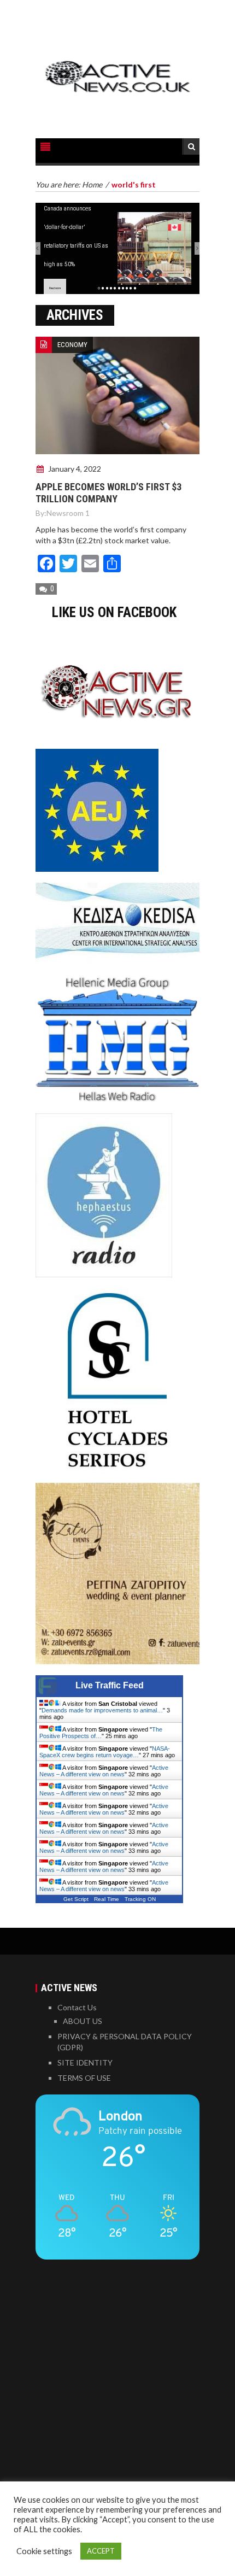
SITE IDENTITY (85, 2062)
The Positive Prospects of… (101, 1733)
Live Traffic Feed (110, 1685)
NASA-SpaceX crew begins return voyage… (105, 1752)
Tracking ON (140, 1899)
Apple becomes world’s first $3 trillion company (108, 493)
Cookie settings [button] (44, 2551)
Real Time (107, 1899)
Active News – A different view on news (104, 1771)
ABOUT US (83, 2021)
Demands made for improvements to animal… (102, 1710)
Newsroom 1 (68, 513)
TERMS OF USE (84, 2078)
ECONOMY (72, 345)
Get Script (76, 1899)
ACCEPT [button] (101, 2551)
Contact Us (77, 2007)
